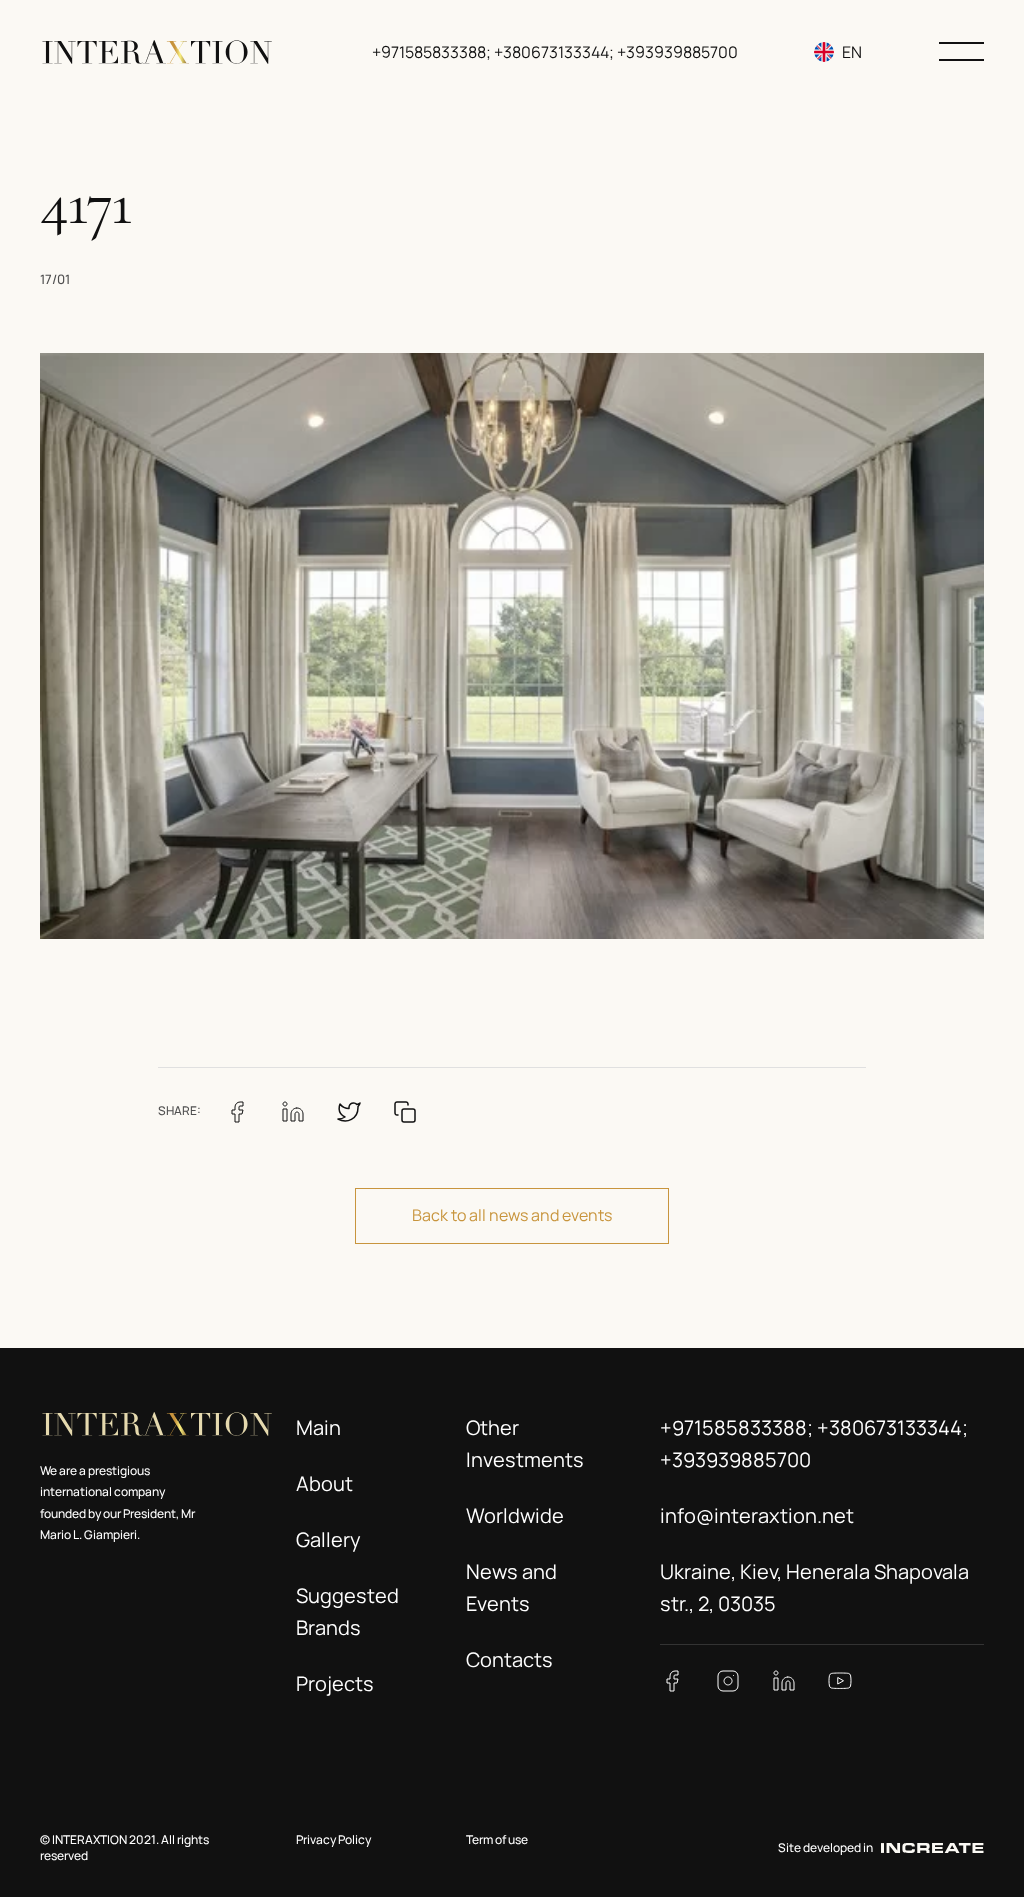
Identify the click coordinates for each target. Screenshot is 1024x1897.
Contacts (509, 1659)
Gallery (328, 1539)
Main (318, 1427)
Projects (335, 1683)
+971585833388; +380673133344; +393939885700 (555, 52)
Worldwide (515, 1515)
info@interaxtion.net (757, 1515)
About (324, 1483)
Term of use (497, 1839)
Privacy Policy (333, 1839)
